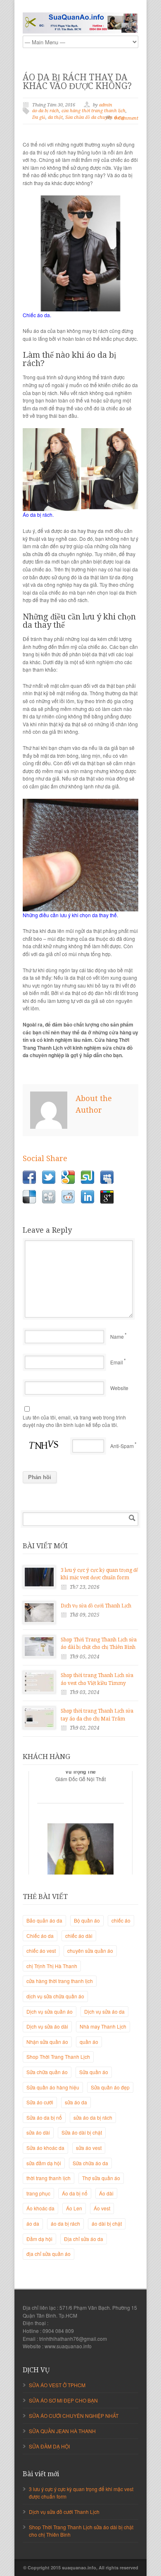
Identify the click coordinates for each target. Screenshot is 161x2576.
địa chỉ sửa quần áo (49, 2254)
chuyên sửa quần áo (90, 1951)
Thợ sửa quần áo (101, 2178)
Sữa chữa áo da (90, 2163)
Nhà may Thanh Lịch (103, 2026)
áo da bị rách (46, 111)
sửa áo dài (38, 2132)
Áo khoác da (40, 2208)
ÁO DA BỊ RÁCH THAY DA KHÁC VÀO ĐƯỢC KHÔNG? (77, 82)
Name (117, 1336)
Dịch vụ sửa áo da (104, 2011)
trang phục (38, 2193)
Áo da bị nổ (75, 2193)
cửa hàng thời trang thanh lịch (94, 111)
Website (119, 1388)
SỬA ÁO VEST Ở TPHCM (57, 2385)
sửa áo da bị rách (93, 2117)
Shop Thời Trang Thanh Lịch (58, 2057)
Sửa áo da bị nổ (44, 2117)
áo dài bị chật (107, 2223)
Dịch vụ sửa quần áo (50, 2011)
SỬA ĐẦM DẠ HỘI (49, 2446)
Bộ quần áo (87, 1920)
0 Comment (126, 118)
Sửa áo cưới (40, 2102)
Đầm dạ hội (39, 2239)
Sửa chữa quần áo (47, 2072)
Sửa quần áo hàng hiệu (53, 2087)
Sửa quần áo (94, 2072)
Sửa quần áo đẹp (110, 2087)
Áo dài (106, 2193)
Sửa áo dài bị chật (82, 2132)
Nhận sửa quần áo (47, 2042)
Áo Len (74, 2208)
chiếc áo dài (79, 1936)
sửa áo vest (89, 2148)
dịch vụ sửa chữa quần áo (55, 1996)
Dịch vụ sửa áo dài (47, 2026)
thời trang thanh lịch (49, 2178)
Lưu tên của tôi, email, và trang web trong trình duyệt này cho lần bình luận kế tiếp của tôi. (74, 1421)
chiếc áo (121, 1920)
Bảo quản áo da (44, 1920)
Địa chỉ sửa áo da (84, 2239)
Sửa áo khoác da (45, 2148)
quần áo (89, 2042)
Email (117, 1362)
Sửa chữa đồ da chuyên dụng (95, 117)
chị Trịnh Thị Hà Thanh (52, 1966)
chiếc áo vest (41, 1951)
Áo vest (102, 2208)
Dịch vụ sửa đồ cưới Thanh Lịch (96, 1606)
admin (106, 105)
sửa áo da (76, 2102)
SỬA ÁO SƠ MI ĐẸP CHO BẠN (63, 2400)
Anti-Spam (122, 1446)
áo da (33, 2223)
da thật (55, 117)
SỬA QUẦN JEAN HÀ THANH (62, 2431)
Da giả (39, 117)
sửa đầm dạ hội (44, 2163)
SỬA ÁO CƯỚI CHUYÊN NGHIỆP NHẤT (74, 2416)
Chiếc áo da (40, 1936)
